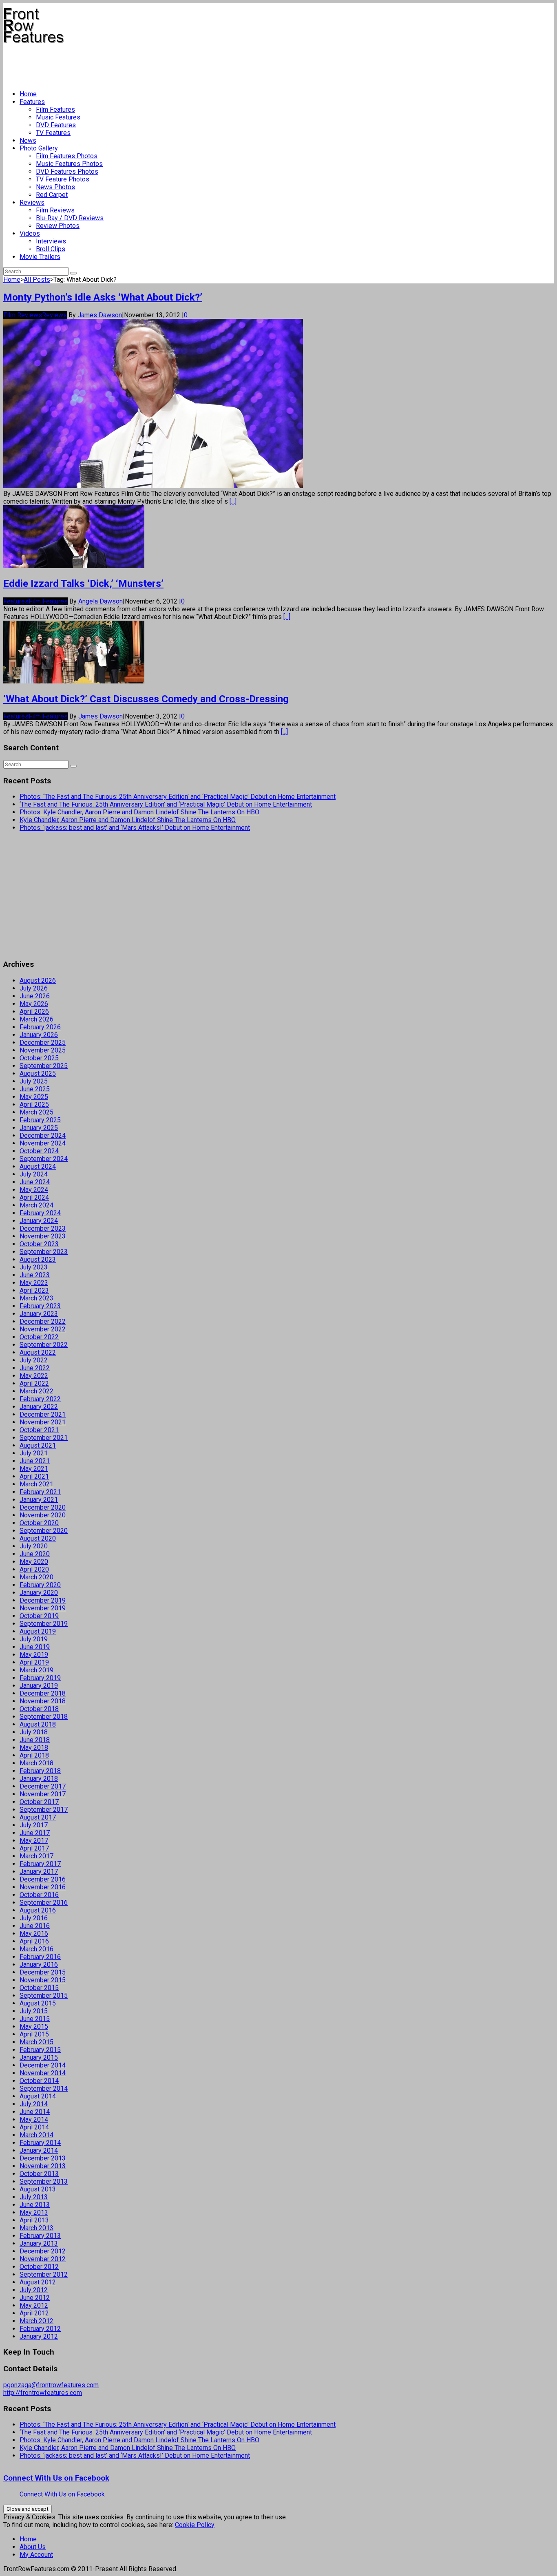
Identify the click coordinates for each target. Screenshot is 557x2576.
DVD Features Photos (67, 171)
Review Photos (58, 226)
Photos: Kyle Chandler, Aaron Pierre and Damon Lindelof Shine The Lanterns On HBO (139, 812)
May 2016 (34, 1934)
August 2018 (38, 1724)
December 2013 (43, 2158)
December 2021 (43, 1414)
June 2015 (35, 2019)
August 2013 (38, 2189)
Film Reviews (55, 210)
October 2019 (39, 1616)
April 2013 (34, 2220)
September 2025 (44, 1066)
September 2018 (44, 1717)
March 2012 (36, 2321)
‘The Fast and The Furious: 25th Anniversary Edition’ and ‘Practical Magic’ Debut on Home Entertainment (166, 804)
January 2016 (39, 1965)
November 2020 (43, 1515)
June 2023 (35, 1275)
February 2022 (40, 1399)
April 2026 (34, 1012)
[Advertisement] (152, 64)
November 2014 (43, 2073)
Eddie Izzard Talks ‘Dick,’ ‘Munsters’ (83, 584)
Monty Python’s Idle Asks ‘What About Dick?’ (103, 297)
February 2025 (40, 1120)
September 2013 (44, 2181)
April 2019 (34, 1662)
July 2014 (34, 2104)
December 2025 (43, 1043)
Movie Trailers (40, 257)
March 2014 (36, 2135)
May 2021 (34, 1469)
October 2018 (39, 1709)
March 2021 (36, 1484)
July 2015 (34, 2011)
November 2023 (43, 1236)
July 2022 (34, 1360)
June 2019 (35, 1647)
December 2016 (43, 1879)
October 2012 (39, 2267)
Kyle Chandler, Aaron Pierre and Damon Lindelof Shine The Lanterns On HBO (128, 820)
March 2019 (36, 1670)
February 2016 (40, 1957)
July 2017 (34, 1825)
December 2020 (43, 1507)
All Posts (37, 280)
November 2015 (43, 1980)
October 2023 (39, 1244)
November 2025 (43, 1050)
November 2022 (43, 1329)
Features (32, 102)
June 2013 (35, 2205)
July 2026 (34, 988)
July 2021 (34, 1453)
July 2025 (34, 1081)
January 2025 (39, 1128)
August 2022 (38, 1352)
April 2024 (34, 1197)
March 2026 (36, 1019)
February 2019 (40, 1678)
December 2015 (43, 1972)
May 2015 (34, 2027)
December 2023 (43, 1228)
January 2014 (39, 2150)
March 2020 (36, 1577)
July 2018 (34, 1732)
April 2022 (34, 1383)
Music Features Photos (69, 164)
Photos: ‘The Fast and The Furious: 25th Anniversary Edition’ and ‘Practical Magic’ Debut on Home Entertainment (178, 797)
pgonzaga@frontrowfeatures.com (51, 2385)
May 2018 (34, 1748)
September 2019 (44, 1624)
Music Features (58, 117)
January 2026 (39, 1035)
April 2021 (34, 1476)
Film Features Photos (67, 156)
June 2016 (35, 1926)
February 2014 (40, 2143)
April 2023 (34, 1290)
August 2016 (38, 1910)
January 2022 (39, 1407)
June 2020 (35, 1554)
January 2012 (39, 2336)
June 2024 (35, 1182)
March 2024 (36, 1205)
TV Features (53, 133)
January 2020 (39, 1593)
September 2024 (44, 1159)
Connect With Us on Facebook (56, 2478)
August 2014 (38, 2096)
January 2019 (39, 1686)
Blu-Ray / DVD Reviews (70, 218)
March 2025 (36, 1112)
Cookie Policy (195, 2525)
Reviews (32, 202)
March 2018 (36, 1763)
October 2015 (39, 1988)
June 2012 (35, 2298)
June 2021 (35, 1461)
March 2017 (36, 1856)
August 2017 (38, 1817)
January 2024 (39, 1221)
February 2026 (40, 1027)
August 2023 (38, 1259)
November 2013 (43, 2166)
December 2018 (43, 1693)
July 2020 (34, 1546)
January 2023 (39, 1314)
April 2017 (34, 1848)
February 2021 (40, 1492)
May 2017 (34, 1841)
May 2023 (34, 1283)
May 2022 (34, 1376)
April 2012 (34, 2313)
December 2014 (43, 2065)
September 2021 (44, 1438)
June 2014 (35, 2112)
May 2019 (34, 1655)
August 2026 (38, 981)
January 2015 (39, 2057)
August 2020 (38, 1538)
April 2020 (34, 1569)
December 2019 (43, 1600)
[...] (233, 501)
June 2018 (35, 1740)
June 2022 (35, 1368)
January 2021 (39, 1500)
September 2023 (44, 1252)
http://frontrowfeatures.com (43, 2393)
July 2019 (34, 1639)
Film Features (55, 109)
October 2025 (39, 1058)
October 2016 (39, 1895)
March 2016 (36, 1949)
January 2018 (39, 1779)
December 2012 (43, 2251)
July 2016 (34, 1918)
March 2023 (36, 1298)
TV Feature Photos (63, 179)
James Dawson (100, 315)
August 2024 (38, 1166)
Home (28, 94)
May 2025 (34, 1097)
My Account (36, 2555)
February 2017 (40, 1864)
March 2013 (36, 2228)
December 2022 (43, 1321)
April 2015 (34, 2034)
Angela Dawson (101, 601)
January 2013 (39, 2243)
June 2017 (35, 1833)
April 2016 (34, 1941)
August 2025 (38, 1074)
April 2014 (34, 2127)
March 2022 (36, 1391)
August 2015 (38, 2003)
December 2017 (43, 1786)
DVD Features (56, 125)
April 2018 (34, 1755)
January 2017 (39, 1872)
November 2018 (43, 1701)
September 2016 (44, 1903)
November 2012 (43, 2259)
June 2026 (35, 996)
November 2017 (43, 1794)
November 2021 (43, 1422)
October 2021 (39, 1430)
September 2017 (44, 1810)
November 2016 (43, 1887)
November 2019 (43, 1608)
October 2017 (39, 1802)
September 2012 (44, 2274)
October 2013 (39, 2174)
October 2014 (39, 2081)
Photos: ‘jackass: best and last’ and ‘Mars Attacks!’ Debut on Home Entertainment (135, 828)
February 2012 (40, 2329)
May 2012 (34, 2305)
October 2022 (39, 1337)
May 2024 (34, 1190)
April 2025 (34, 1104)
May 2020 (34, 1562)
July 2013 (34, 2197)
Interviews (51, 241)
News (28, 140)
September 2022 (44, 1345)
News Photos (55, 187)
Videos (30, 233)
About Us (33, 2547)
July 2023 (34, 1267)
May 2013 (34, 2212)
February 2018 (40, 1771)
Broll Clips (51, 249)
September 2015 (44, 1996)
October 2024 (39, 1151)
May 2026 (34, 1004)
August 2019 (38, 1631)
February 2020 (40, 1585)
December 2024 (43, 1135)
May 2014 (34, 2119)
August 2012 (38, 2282)
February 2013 (40, 2236)
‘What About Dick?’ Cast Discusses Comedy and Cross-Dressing (146, 699)
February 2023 (40, 1306)
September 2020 (44, 1531)
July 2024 (34, 1174)
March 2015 (36, 2042)
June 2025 (35, 1089)
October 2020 (39, 1523)
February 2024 (40, 1213)
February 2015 (40, 2050)
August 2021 (38, 1445)
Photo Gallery (39, 148)
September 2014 (44, 2088)
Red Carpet (52, 195)
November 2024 (43, 1143)
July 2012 (34, 2290)
